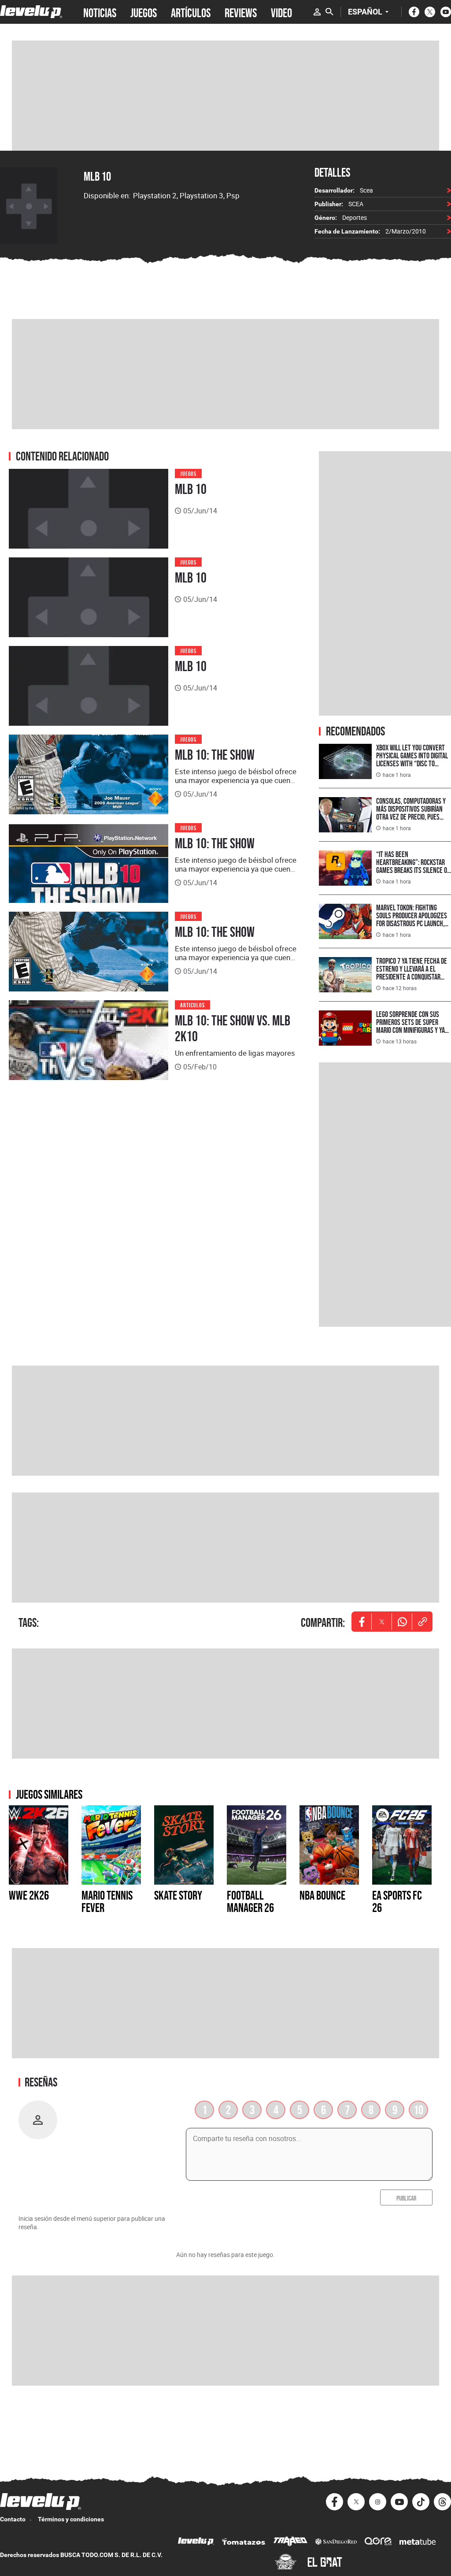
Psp (233, 195)
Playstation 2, (156, 195)
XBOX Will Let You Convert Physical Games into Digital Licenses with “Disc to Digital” (412, 759)
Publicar (406, 2197)
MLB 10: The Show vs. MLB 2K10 (233, 1028)
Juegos (188, 473)
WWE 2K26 (29, 1895)
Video (281, 12)
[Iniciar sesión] (317, 12)
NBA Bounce (322, 1895)
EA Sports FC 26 (397, 1901)
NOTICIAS (100, 12)
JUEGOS (144, 12)
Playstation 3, (203, 195)
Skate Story (178, 1895)
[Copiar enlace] (422, 1622)
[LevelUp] (196, 2542)
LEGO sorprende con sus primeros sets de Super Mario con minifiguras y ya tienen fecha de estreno (410, 1026)
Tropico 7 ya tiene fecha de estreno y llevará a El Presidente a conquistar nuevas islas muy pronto (412, 973)
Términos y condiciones (71, 2519)
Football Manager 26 (250, 1901)
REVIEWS (241, 12)
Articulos (192, 1004)
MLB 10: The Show (215, 755)
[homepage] (31, 12)
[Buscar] (329, 12)
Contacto (13, 2519)
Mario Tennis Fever (107, 1901)
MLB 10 (97, 176)
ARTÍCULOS (191, 12)
